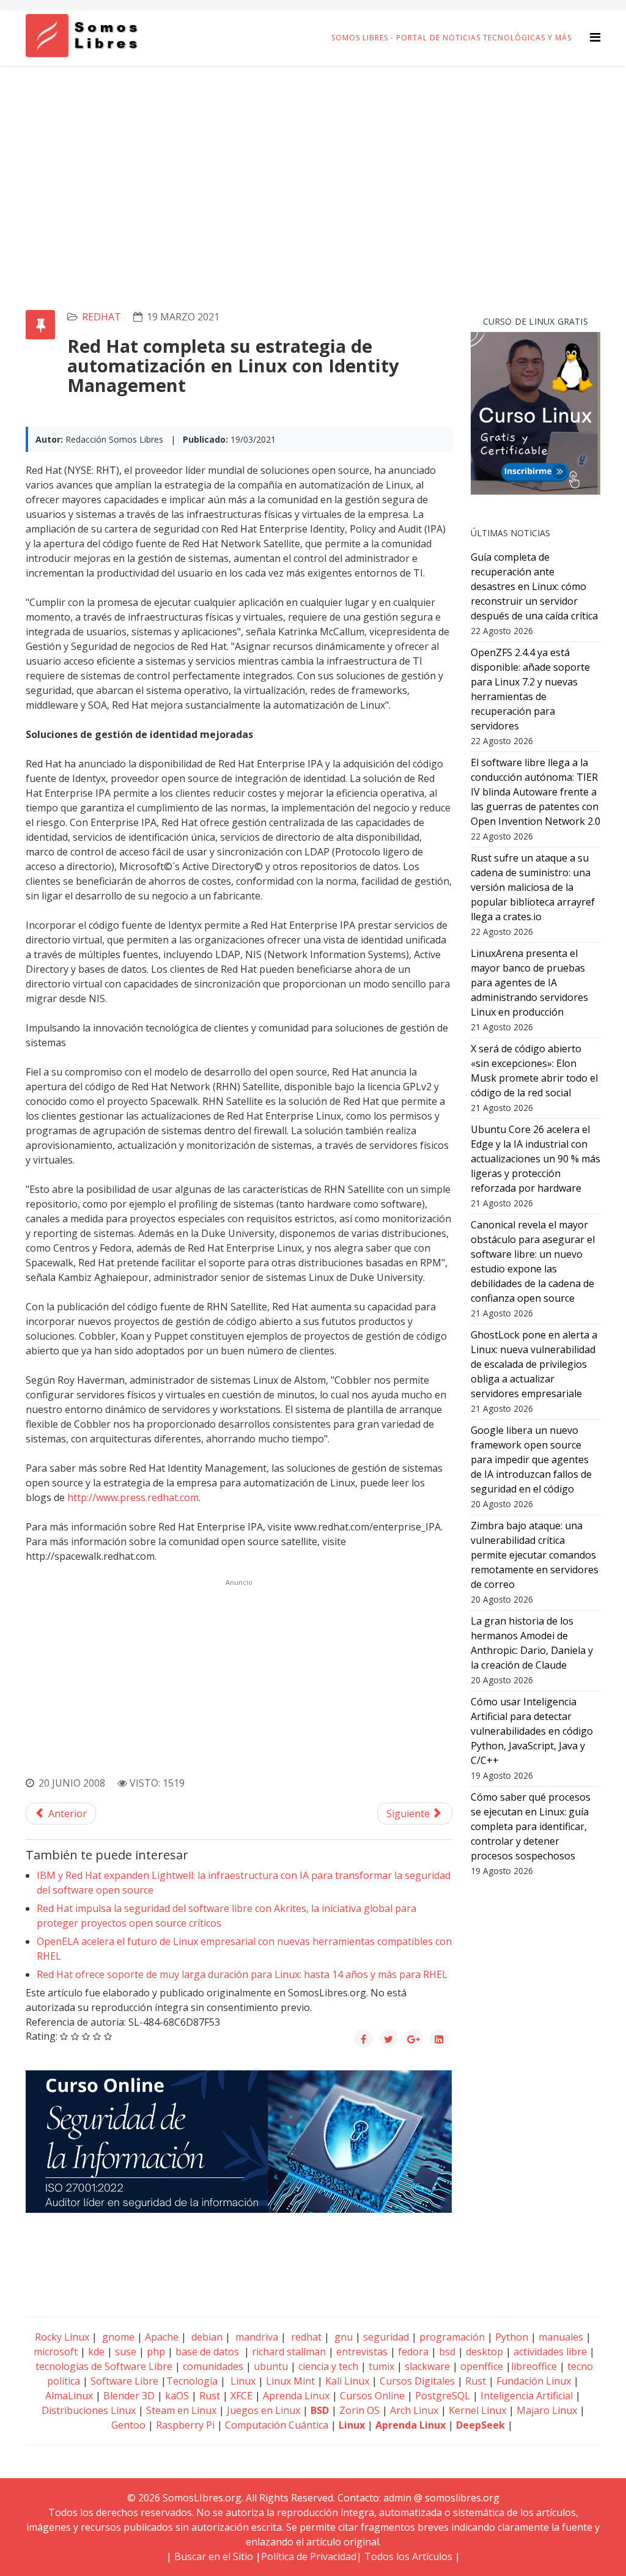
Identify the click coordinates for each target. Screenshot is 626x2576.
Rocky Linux (62, 2337)
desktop (484, 2352)
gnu (342, 2337)
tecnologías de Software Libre (104, 2366)
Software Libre (124, 2381)
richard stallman (289, 2352)
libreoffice (534, 2366)
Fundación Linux (534, 2381)
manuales (561, 2337)
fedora (413, 2352)
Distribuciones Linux (89, 2410)
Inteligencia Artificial (527, 2396)
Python (512, 2337)
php (156, 2352)
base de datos (207, 2352)
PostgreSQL (443, 2396)
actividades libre (550, 2352)
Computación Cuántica (277, 2425)
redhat (101, 317)
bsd (447, 2352)
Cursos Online (372, 2396)
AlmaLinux (69, 2396)
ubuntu (271, 2366)
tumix (381, 2366)
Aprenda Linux (296, 2396)
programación (452, 2337)
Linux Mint (290, 2381)
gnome (117, 2337)
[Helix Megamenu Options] (595, 37)
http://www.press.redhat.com (133, 1497)
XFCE (243, 2396)
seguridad (386, 2337)
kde (96, 2352)
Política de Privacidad (309, 2556)
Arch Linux (414, 2410)
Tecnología (192, 2381)
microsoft (56, 2352)
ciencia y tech (328, 2366)
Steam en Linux (181, 2410)
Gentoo (128, 2425)
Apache (160, 2337)
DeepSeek (481, 2425)
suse (126, 2352)
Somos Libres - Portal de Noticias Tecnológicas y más (451, 38)
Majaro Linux (547, 2410)
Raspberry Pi (185, 2425)
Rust (476, 2381)
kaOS (177, 2396)
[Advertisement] (313, 157)
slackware (427, 2366)
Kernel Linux (477, 2410)
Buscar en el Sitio (214, 2556)
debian (206, 2337)
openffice (482, 2366)
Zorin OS (359, 2410)
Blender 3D (129, 2396)
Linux (242, 2381)
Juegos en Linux (263, 2410)
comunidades (213, 2366)
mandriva (256, 2337)
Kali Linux (347, 2381)
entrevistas (362, 2352)
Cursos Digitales (417, 2381)
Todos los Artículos (408, 2556)
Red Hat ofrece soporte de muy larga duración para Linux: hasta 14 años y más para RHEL (242, 1974)
